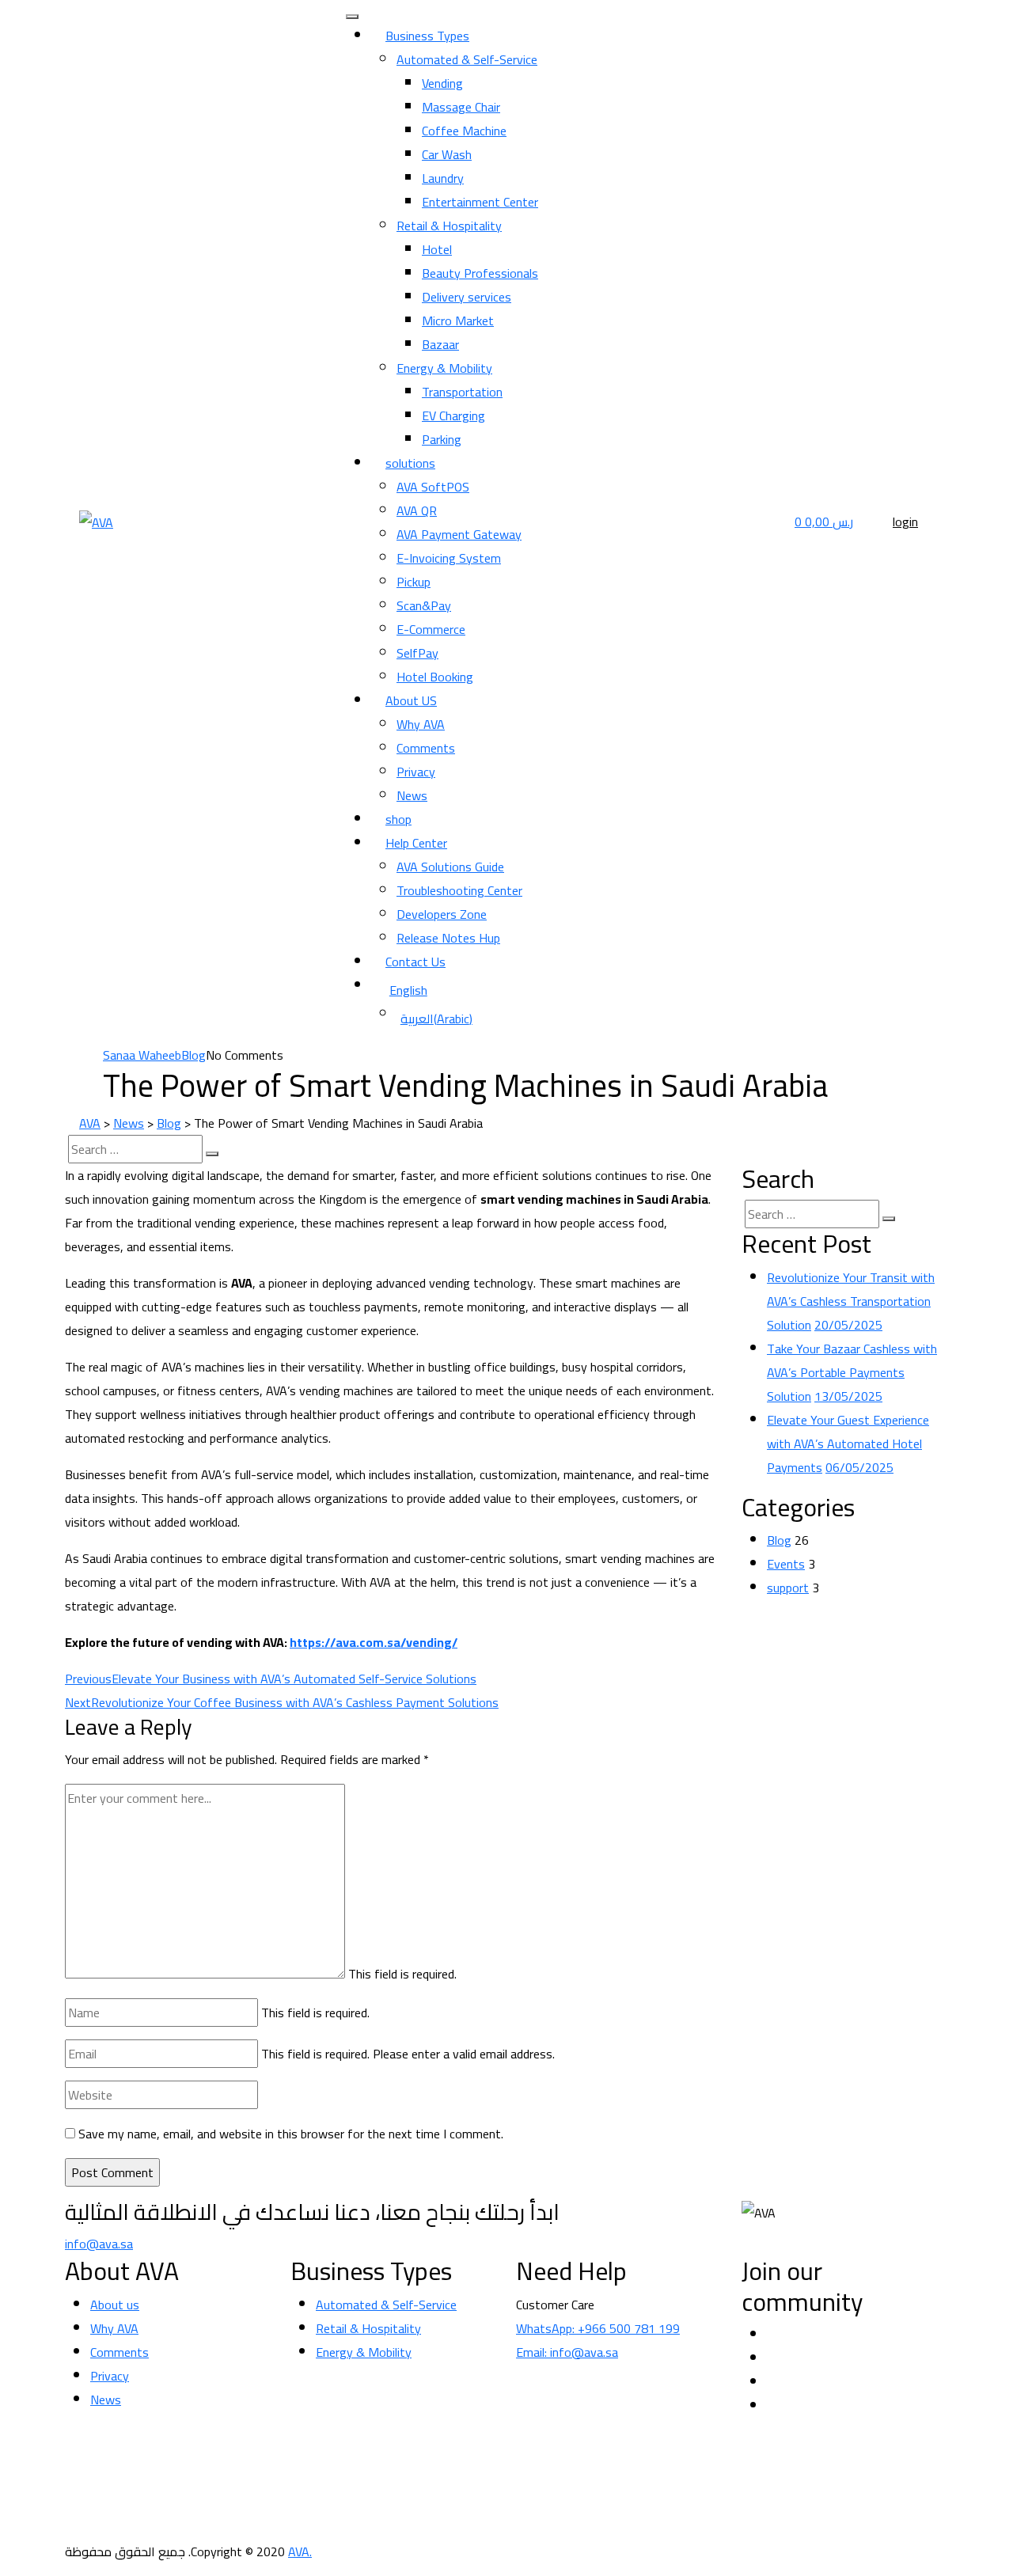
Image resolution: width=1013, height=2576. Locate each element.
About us (115, 2305)
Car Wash (447, 154)
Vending (442, 83)
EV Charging (453, 415)
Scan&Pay (424, 605)
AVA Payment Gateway (459, 534)
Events (786, 1564)
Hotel (437, 249)
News (412, 795)
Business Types (427, 36)
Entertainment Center (480, 202)
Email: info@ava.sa (567, 2352)
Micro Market (458, 321)
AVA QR (417, 510)
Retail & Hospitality (449, 226)
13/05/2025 (848, 1396)
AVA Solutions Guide (450, 867)
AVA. (300, 2551)
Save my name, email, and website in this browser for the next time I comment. (291, 2134)
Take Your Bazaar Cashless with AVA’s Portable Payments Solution (852, 1372)
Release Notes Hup (448, 938)
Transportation (462, 392)
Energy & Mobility (444, 368)
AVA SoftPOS (433, 487)
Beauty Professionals (480, 273)
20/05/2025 (848, 1325)
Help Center (416, 843)
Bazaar (440, 344)
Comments (426, 748)
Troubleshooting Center (459, 890)
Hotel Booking (435, 677)
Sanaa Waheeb (142, 1055)
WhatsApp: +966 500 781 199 (598, 2328)
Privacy (416, 772)
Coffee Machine (464, 131)
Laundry (443, 178)
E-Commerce (431, 629)
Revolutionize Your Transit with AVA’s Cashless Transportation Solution (851, 1301)
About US (411, 700)
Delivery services (467, 297)
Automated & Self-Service (467, 59)
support (788, 1588)
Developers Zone (442, 914)
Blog (193, 1055)
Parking (442, 439)
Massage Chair (461, 107)
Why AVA (421, 724)
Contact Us (415, 962)
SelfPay (417, 653)
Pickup (414, 582)
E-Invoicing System (449, 558)
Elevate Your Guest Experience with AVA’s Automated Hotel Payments (848, 1444)
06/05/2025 (859, 1467)
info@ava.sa (99, 2244)
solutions (410, 463)
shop (398, 819)
